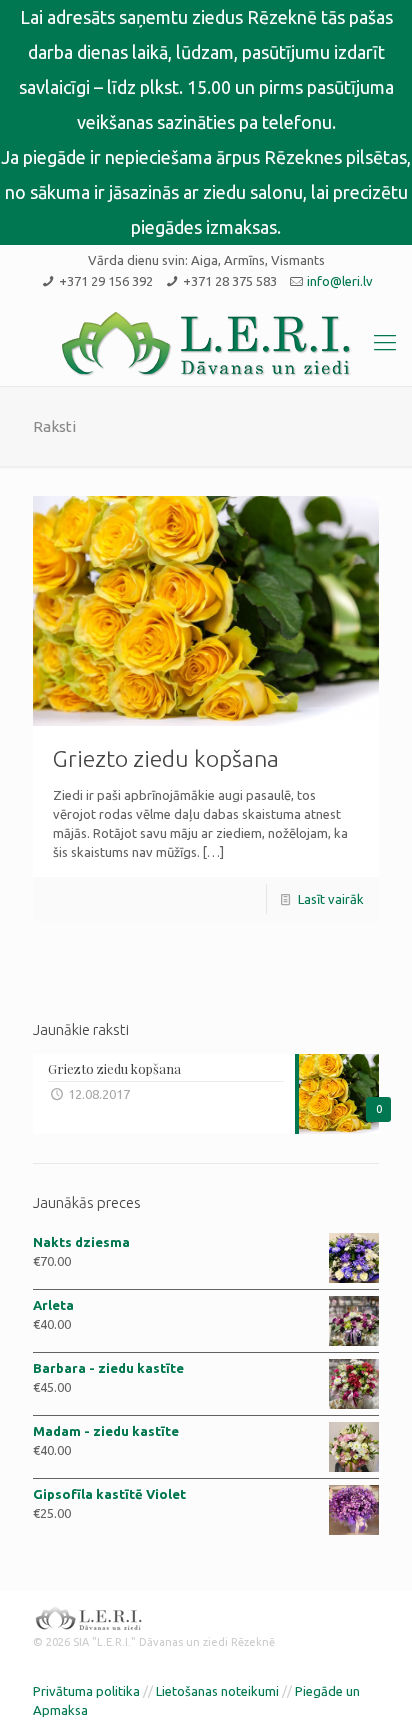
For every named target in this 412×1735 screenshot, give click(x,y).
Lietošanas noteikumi (217, 1691)
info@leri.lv (340, 281)
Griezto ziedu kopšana (166, 758)
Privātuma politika (86, 1691)
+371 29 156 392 (106, 281)
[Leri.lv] (206, 344)
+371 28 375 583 (230, 281)
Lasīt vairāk (331, 899)
